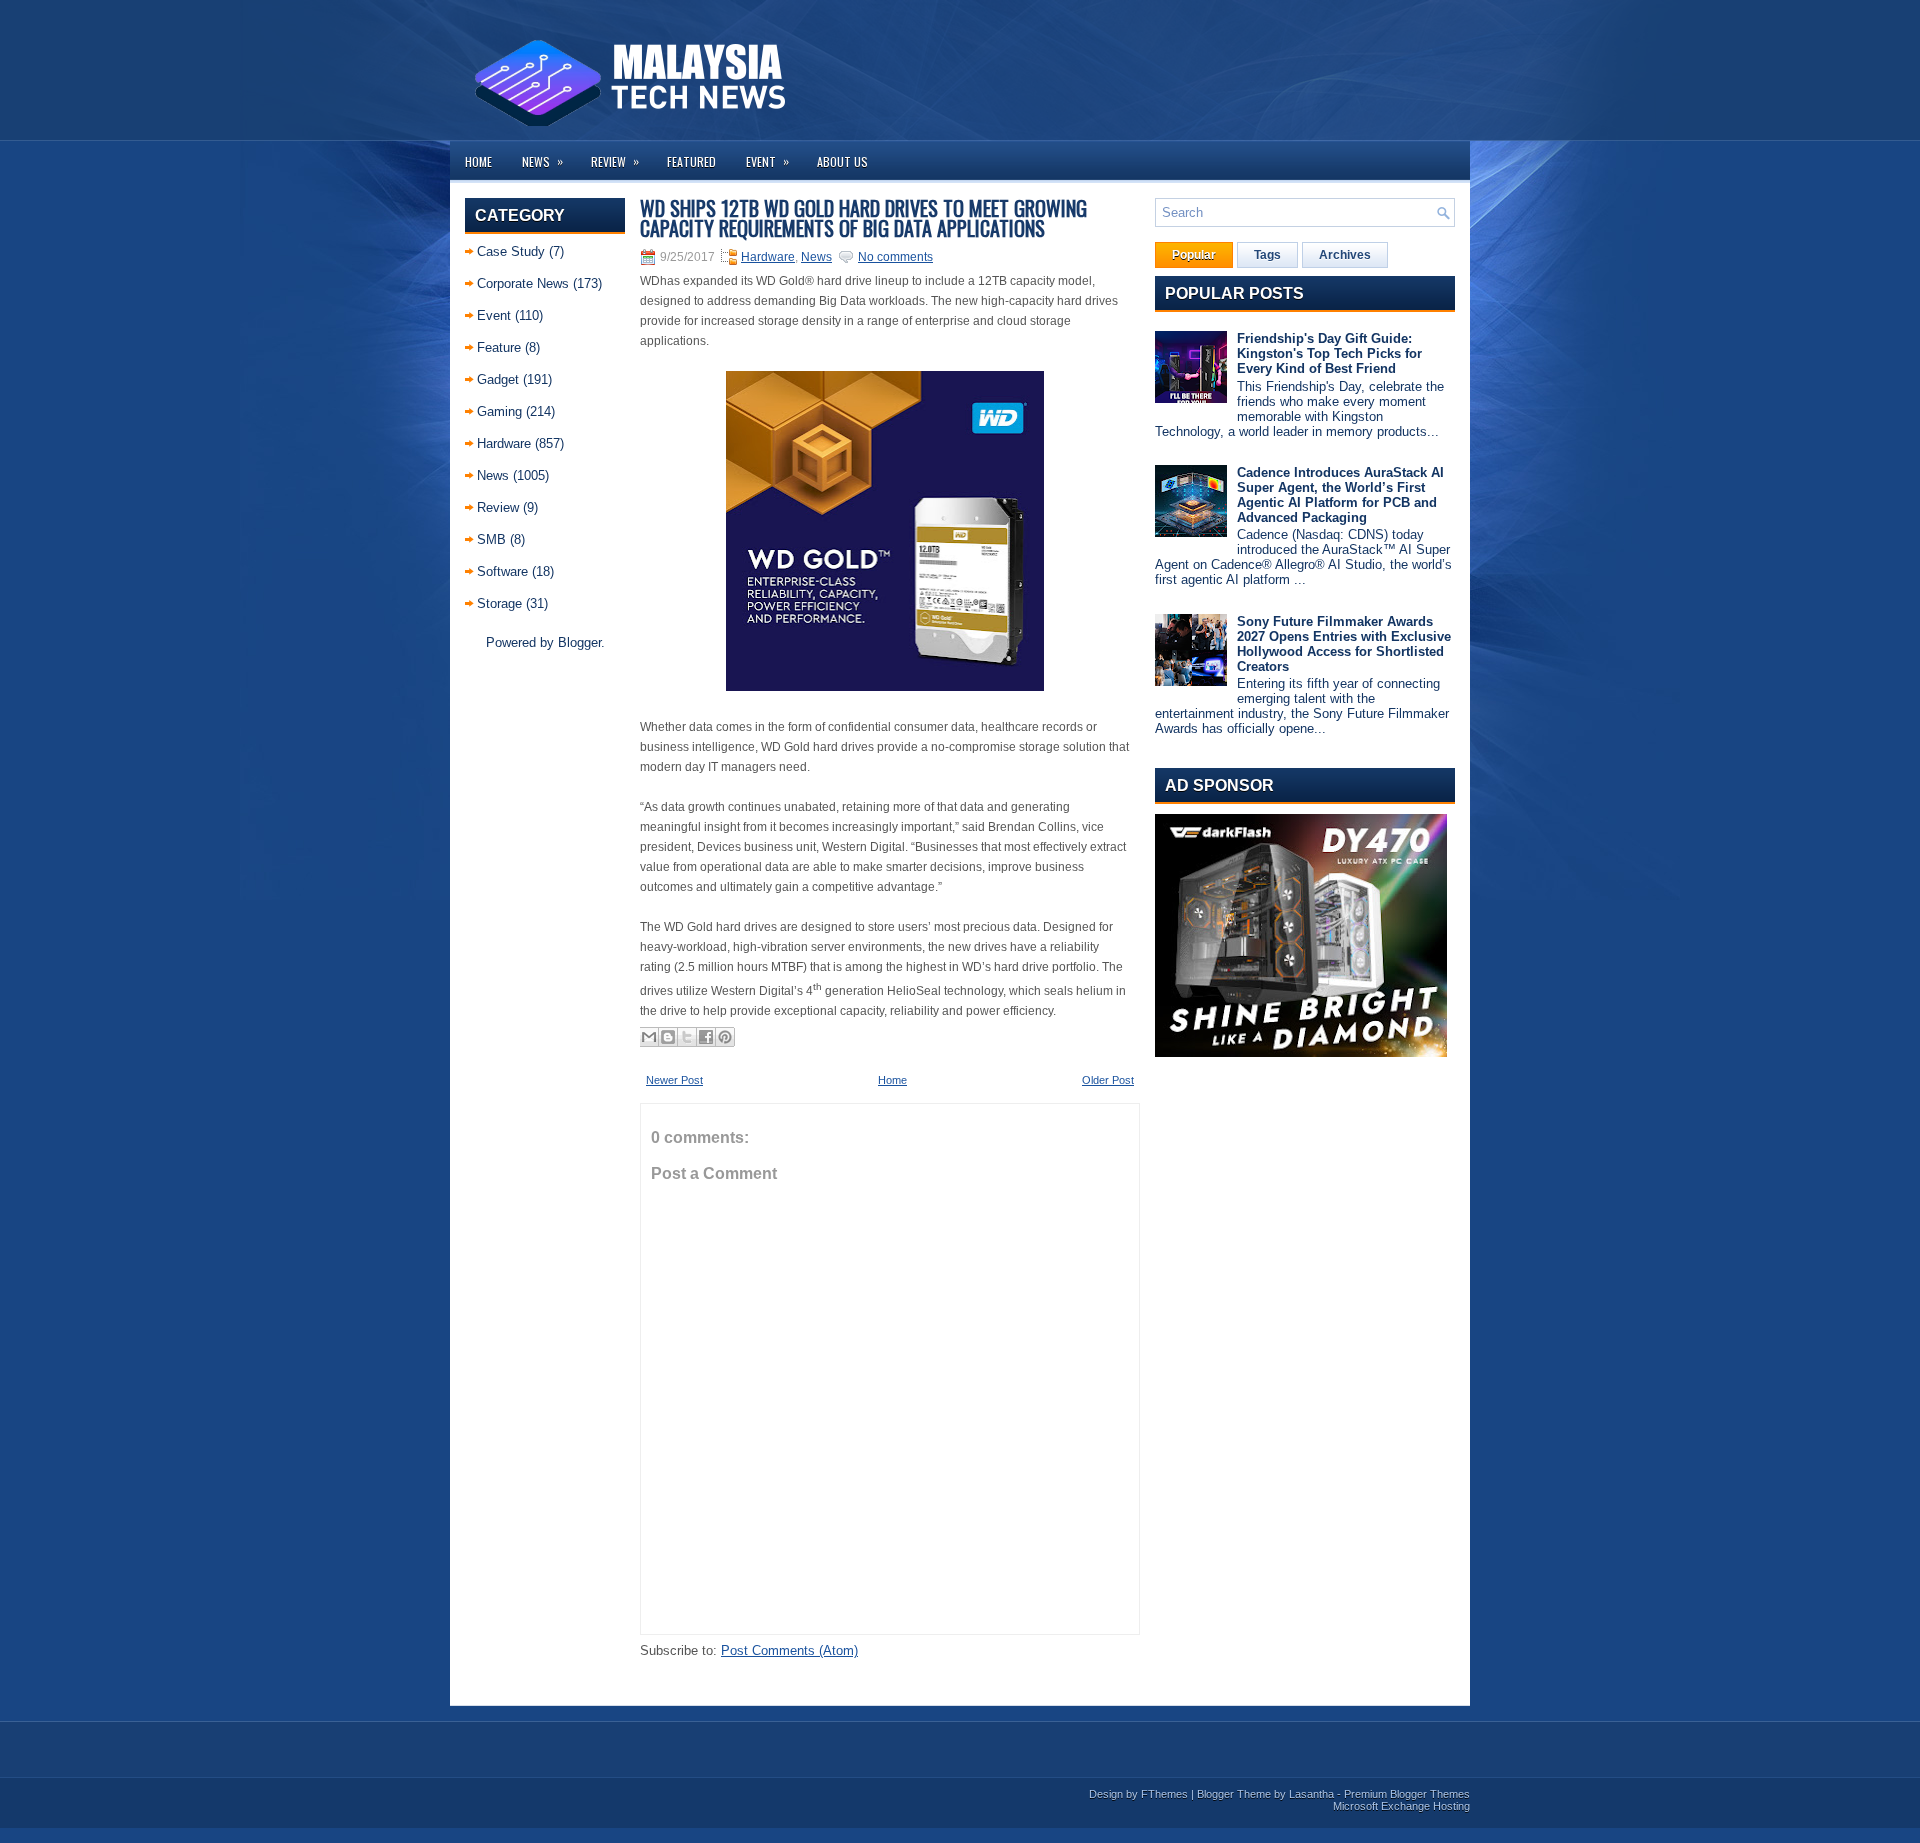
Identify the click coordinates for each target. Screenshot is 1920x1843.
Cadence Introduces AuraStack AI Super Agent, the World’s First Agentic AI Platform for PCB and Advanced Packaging (1340, 495)
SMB (491, 539)
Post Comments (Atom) (789, 1650)
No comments (895, 257)
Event (767, 161)
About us (842, 161)
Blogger (579, 642)
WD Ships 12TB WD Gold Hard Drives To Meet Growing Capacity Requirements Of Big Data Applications (863, 218)
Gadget (498, 379)
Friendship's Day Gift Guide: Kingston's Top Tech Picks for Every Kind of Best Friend (1329, 353)
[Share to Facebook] (706, 1037)
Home (478, 161)
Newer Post (674, 1080)
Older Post (1108, 1080)
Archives (1345, 255)
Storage (499, 603)
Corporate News (523, 283)
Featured (691, 161)
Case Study (511, 251)
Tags (1267, 255)
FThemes (1164, 1794)
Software (502, 571)
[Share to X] (687, 1037)
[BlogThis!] (668, 1037)
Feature (499, 347)
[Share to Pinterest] (725, 1037)
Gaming (499, 411)
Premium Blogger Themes (1407, 1794)
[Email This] (649, 1037)
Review (615, 161)
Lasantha (1311, 1794)
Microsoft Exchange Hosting (1401, 1806)
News (542, 161)
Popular (1194, 255)
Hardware (504, 443)
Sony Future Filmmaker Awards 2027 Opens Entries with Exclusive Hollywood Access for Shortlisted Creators (1344, 644)
